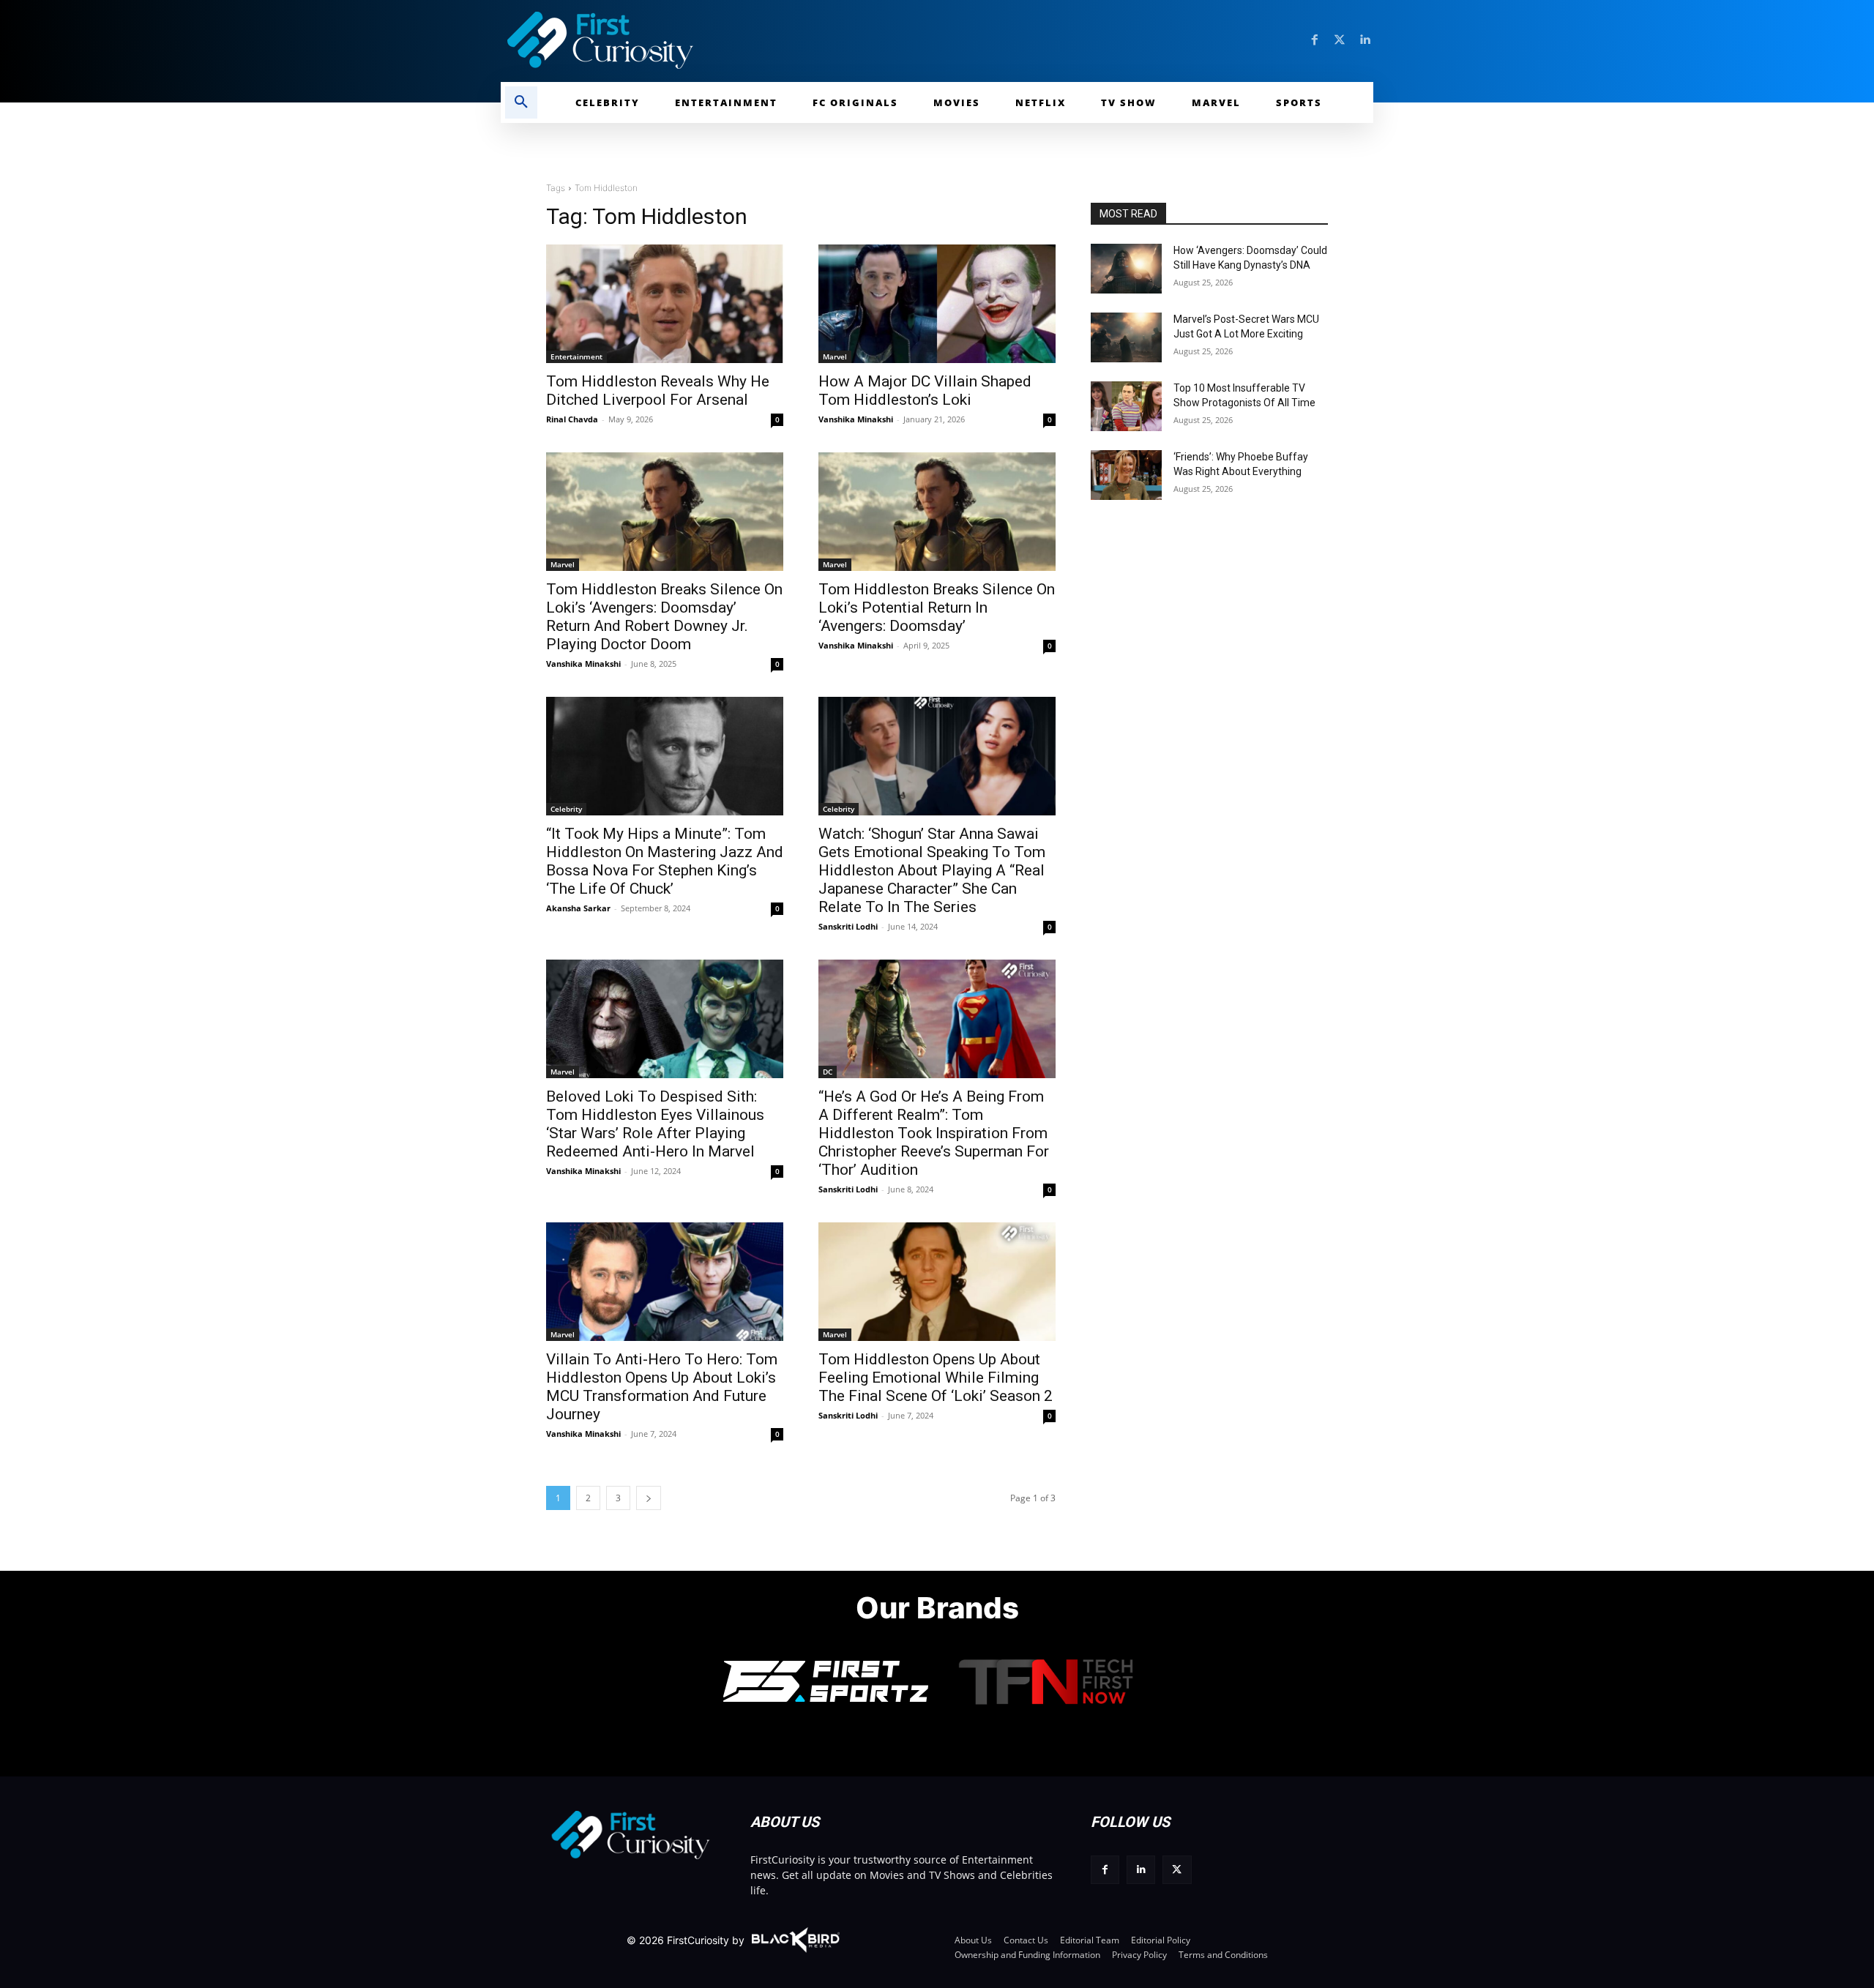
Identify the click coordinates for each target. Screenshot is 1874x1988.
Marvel (835, 356)
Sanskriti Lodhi (848, 926)
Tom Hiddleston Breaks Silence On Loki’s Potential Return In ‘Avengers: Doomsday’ (937, 608)
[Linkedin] (1365, 40)
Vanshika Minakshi (856, 419)
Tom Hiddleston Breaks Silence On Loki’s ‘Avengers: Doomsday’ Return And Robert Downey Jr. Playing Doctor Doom (664, 617)
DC (828, 1072)
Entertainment (576, 356)
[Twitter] (1340, 40)
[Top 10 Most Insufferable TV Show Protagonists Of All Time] (1126, 406)
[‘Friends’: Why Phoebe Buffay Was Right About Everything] (1126, 475)
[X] (1177, 1870)
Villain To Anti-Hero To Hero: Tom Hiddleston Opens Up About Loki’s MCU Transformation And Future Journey (662, 1387)
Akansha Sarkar (578, 908)
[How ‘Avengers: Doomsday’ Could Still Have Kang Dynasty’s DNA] (1126, 269)
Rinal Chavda (572, 419)
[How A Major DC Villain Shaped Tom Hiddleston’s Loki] (937, 304)
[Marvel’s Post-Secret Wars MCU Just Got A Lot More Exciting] (1126, 337)
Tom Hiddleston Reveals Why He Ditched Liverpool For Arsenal (658, 390)
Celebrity (566, 809)
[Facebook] (1315, 40)
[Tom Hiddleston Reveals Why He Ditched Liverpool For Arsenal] (665, 304)
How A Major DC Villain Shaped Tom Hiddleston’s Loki (925, 390)
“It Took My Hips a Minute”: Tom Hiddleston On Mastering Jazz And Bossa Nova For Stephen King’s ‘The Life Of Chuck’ (665, 861)
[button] (521, 102)
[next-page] (649, 1498)
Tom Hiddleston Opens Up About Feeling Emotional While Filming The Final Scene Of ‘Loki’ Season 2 (936, 1378)
